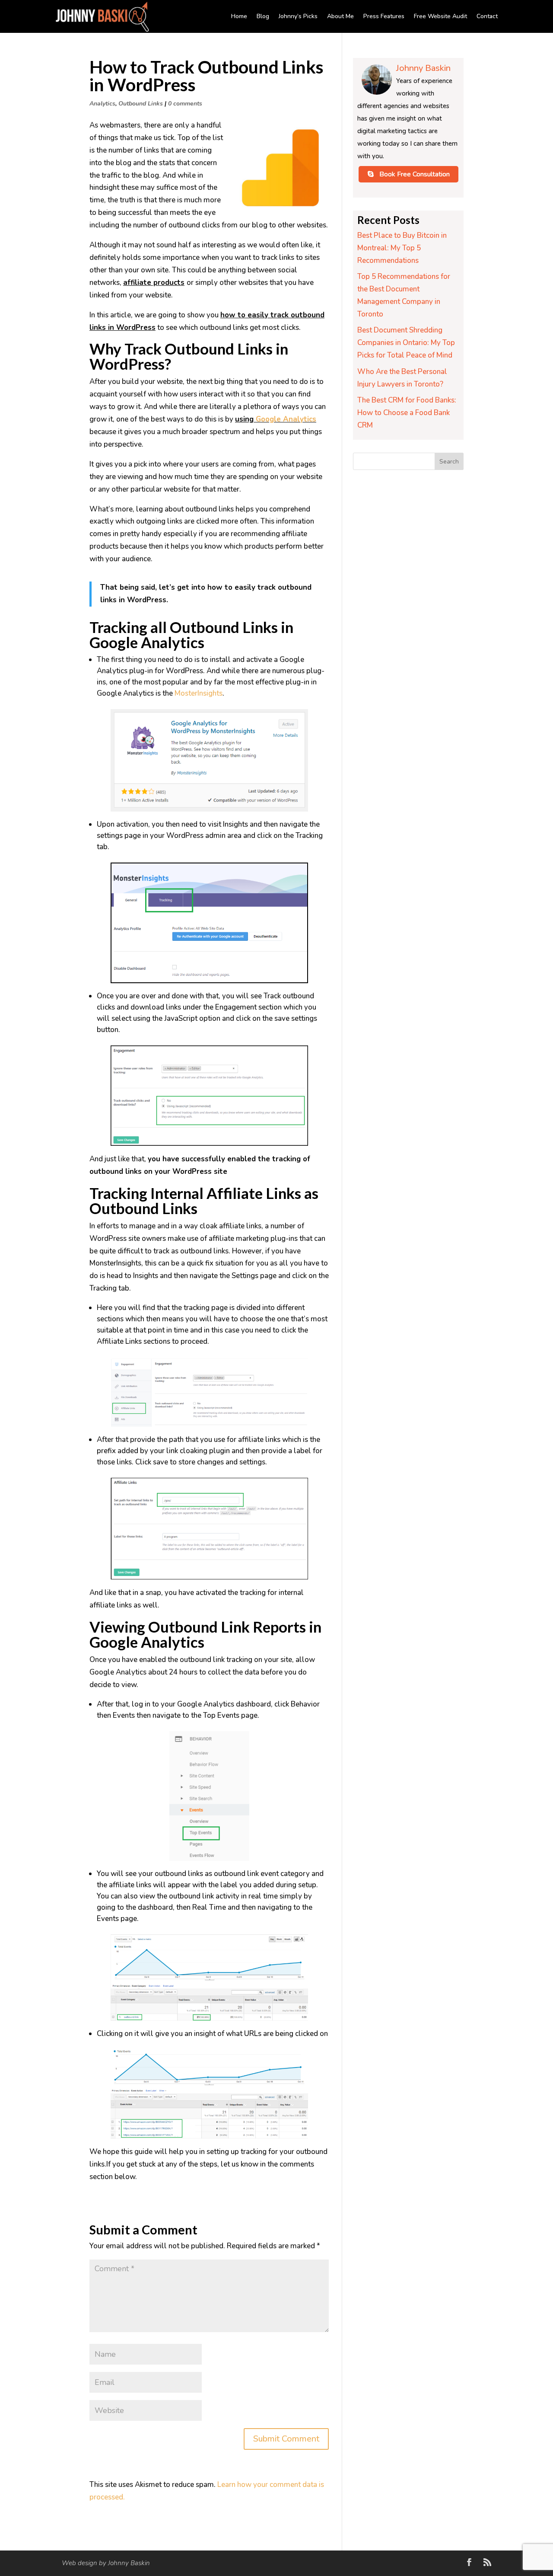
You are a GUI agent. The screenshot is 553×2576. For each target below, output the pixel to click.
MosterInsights (199, 693)
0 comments (185, 104)
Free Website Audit (440, 16)
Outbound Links (141, 104)
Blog (263, 16)
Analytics (102, 104)
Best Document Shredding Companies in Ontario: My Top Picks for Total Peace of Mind (406, 343)
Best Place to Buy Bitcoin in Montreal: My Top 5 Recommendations (402, 248)
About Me (340, 16)
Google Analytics (286, 419)
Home (239, 16)
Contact (487, 16)
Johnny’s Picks (298, 16)
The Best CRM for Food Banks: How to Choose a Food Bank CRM (407, 413)
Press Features (384, 16)
